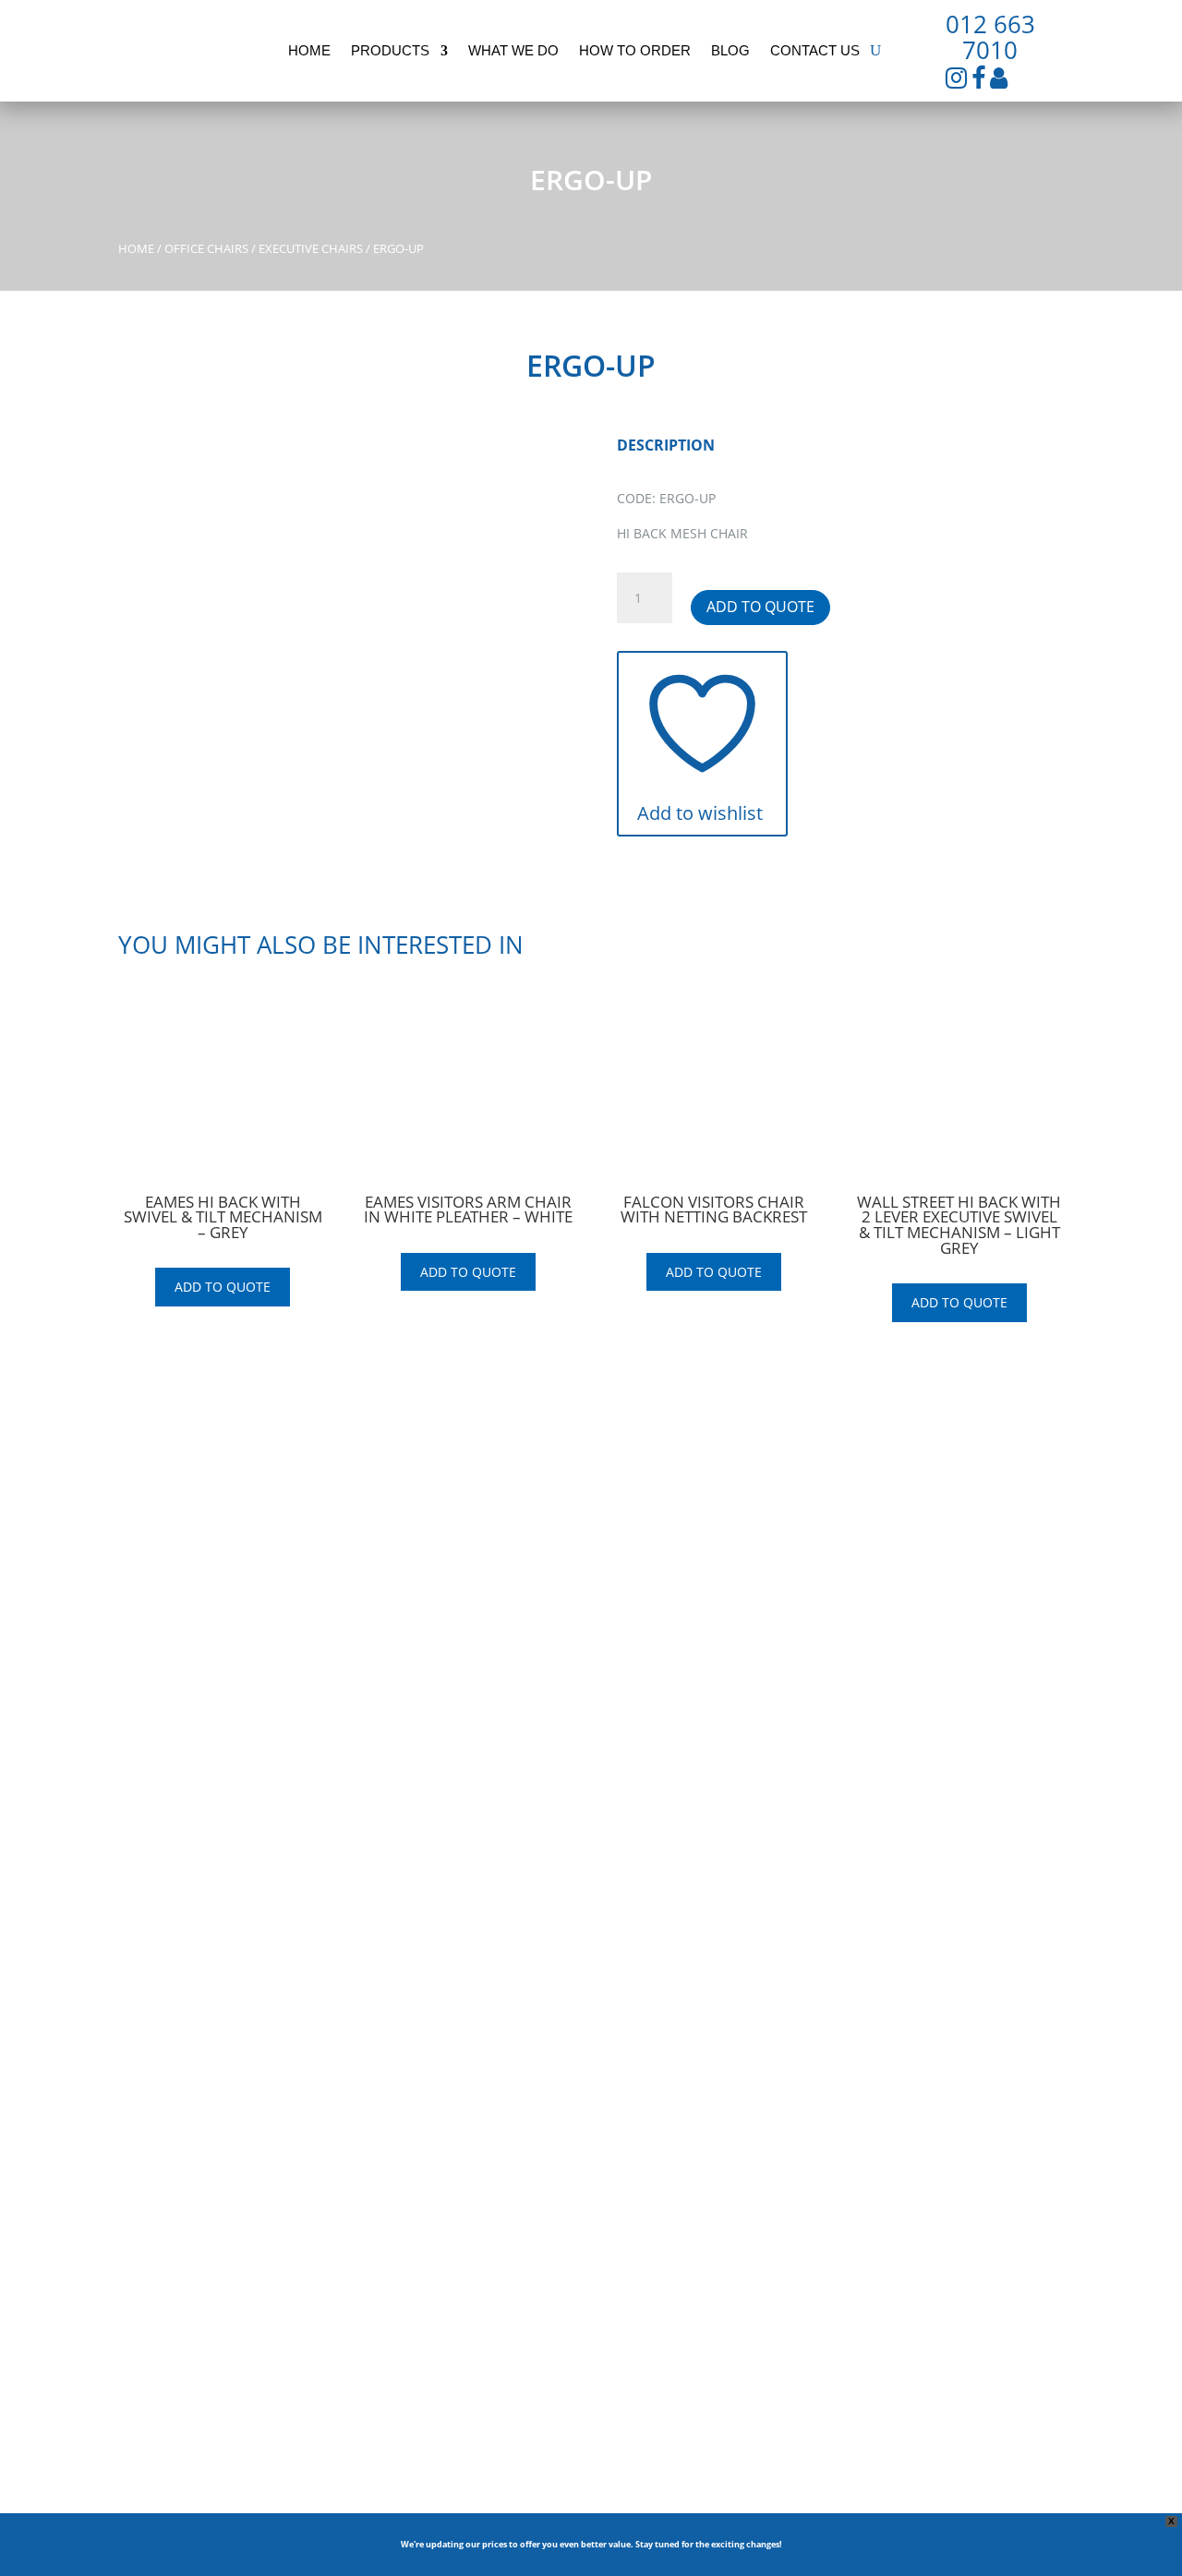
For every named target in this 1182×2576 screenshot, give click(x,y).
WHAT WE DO (422, 1603)
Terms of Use (650, 1957)
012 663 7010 (990, 37)
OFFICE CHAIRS (675, 1603)
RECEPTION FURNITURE (702, 1675)
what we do (513, 51)
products (390, 51)
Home (136, 248)
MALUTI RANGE (677, 1651)
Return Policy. (830, 1957)
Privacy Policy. (741, 1957)
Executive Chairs (311, 248)
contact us (815, 51)
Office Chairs (206, 248)
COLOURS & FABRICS (694, 1747)
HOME (400, 1579)
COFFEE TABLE (674, 1699)
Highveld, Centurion (928, 1622)
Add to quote (760, 607)
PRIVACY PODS (674, 1771)
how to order (635, 51)
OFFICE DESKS (673, 1579)
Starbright (325, 2121)
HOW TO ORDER (430, 1627)
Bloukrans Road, (916, 1600)
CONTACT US (420, 1651)
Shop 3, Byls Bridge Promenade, (964, 1578)
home (309, 51)
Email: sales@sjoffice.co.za (948, 1679)
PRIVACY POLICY (429, 1675)
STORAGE (659, 1723)
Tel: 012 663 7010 (920, 1657)
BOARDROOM (672, 1627)
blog (730, 51)
